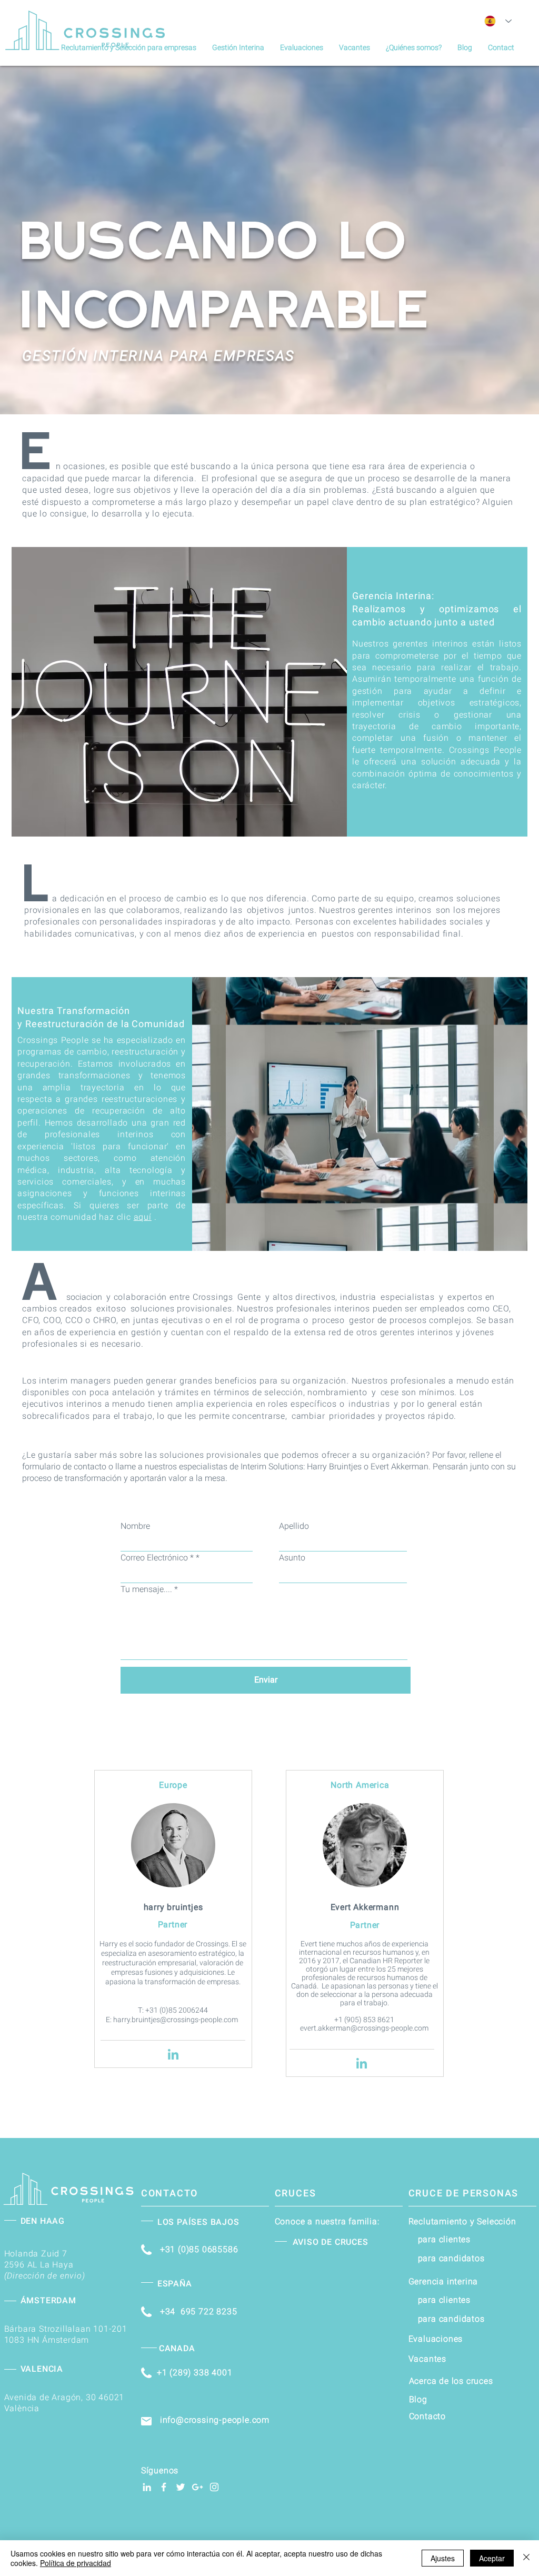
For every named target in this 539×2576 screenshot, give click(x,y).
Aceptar (492, 2558)
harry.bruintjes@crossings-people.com (176, 2020)
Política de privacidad (76, 2563)
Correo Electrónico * (157, 1558)
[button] (238, 47)
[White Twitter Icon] (181, 2487)
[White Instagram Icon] (214, 2487)
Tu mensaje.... (146, 1589)
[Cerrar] (526, 2558)
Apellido (294, 1526)
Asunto (292, 1558)
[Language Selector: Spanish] (498, 21)
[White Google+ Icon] (197, 2487)
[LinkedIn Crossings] (147, 2487)
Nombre (135, 1526)
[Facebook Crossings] (164, 2487)
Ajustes (443, 2558)
